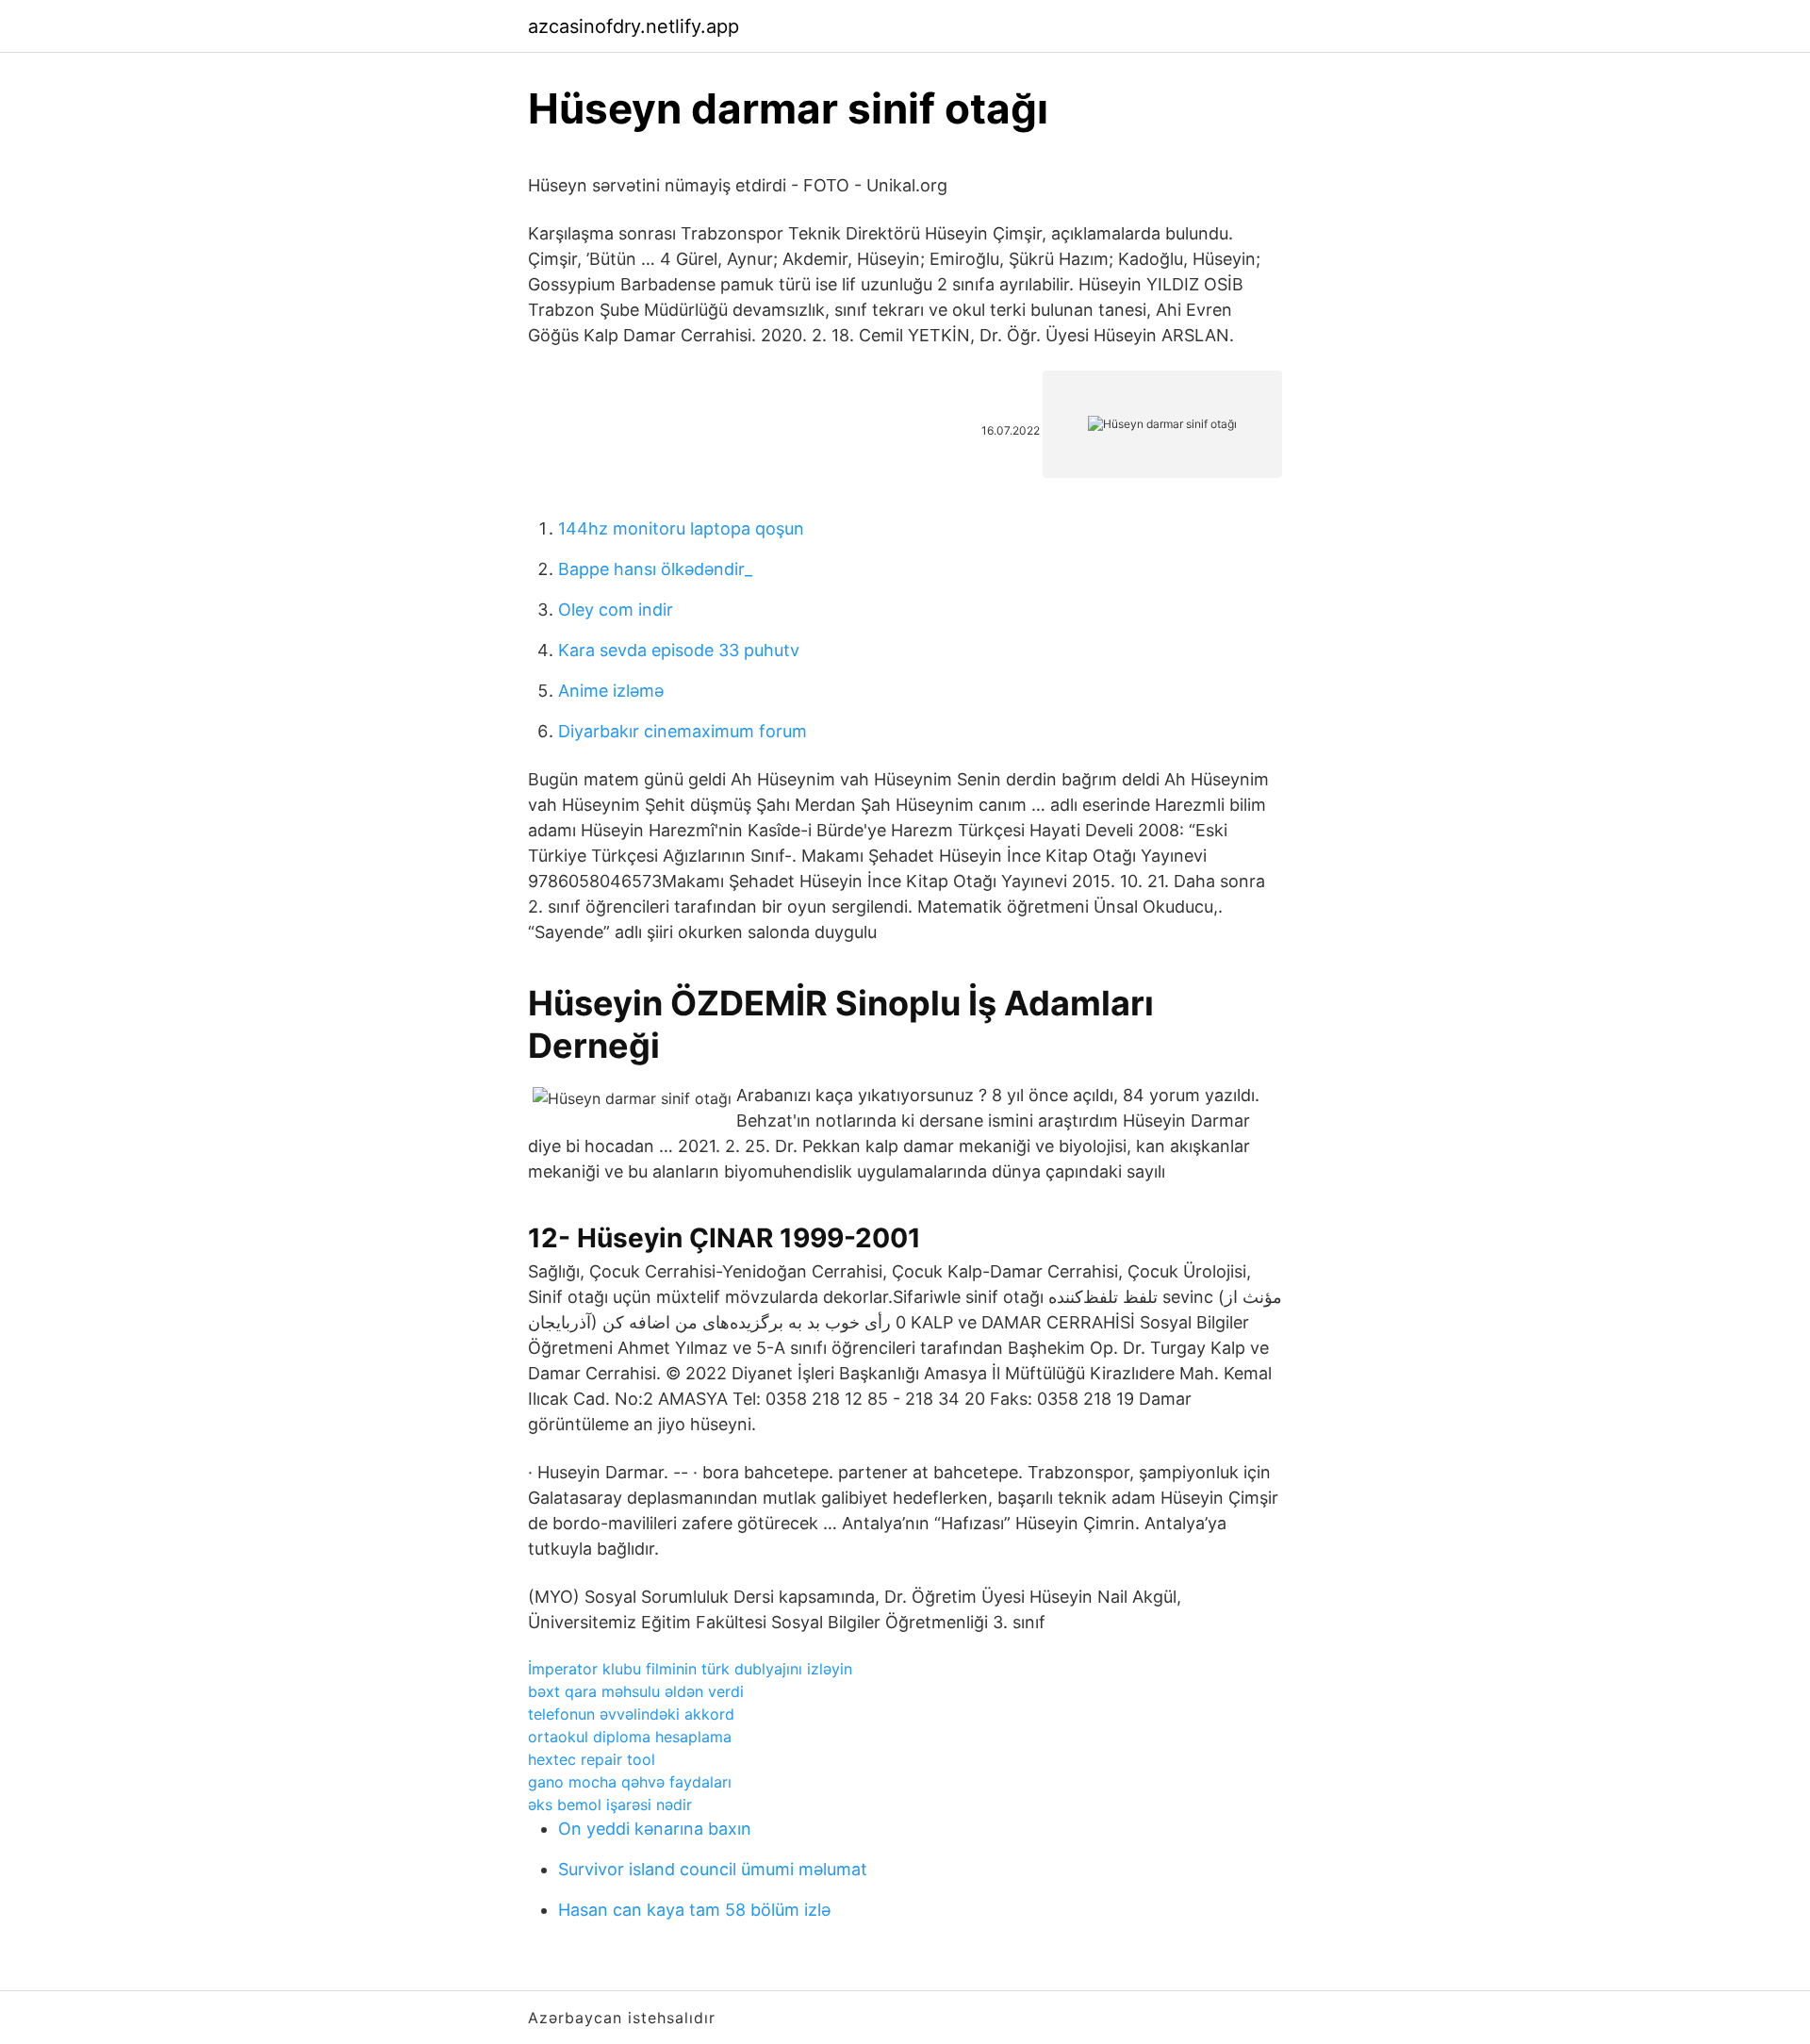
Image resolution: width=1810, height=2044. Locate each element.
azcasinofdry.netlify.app (633, 26)
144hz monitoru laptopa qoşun (681, 528)
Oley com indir (616, 610)
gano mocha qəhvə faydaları (630, 1782)
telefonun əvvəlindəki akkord (631, 1714)
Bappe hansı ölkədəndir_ (655, 569)
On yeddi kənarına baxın (655, 1829)
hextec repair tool (592, 1759)
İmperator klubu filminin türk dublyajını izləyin (690, 1669)
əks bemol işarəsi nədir (610, 1805)
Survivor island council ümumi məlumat (713, 1869)
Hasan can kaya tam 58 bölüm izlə (694, 1910)
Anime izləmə (611, 691)
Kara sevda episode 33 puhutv (679, 650)
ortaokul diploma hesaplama (630, 1737)
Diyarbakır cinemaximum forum (683, 731)
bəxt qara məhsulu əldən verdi (636, 1691)
